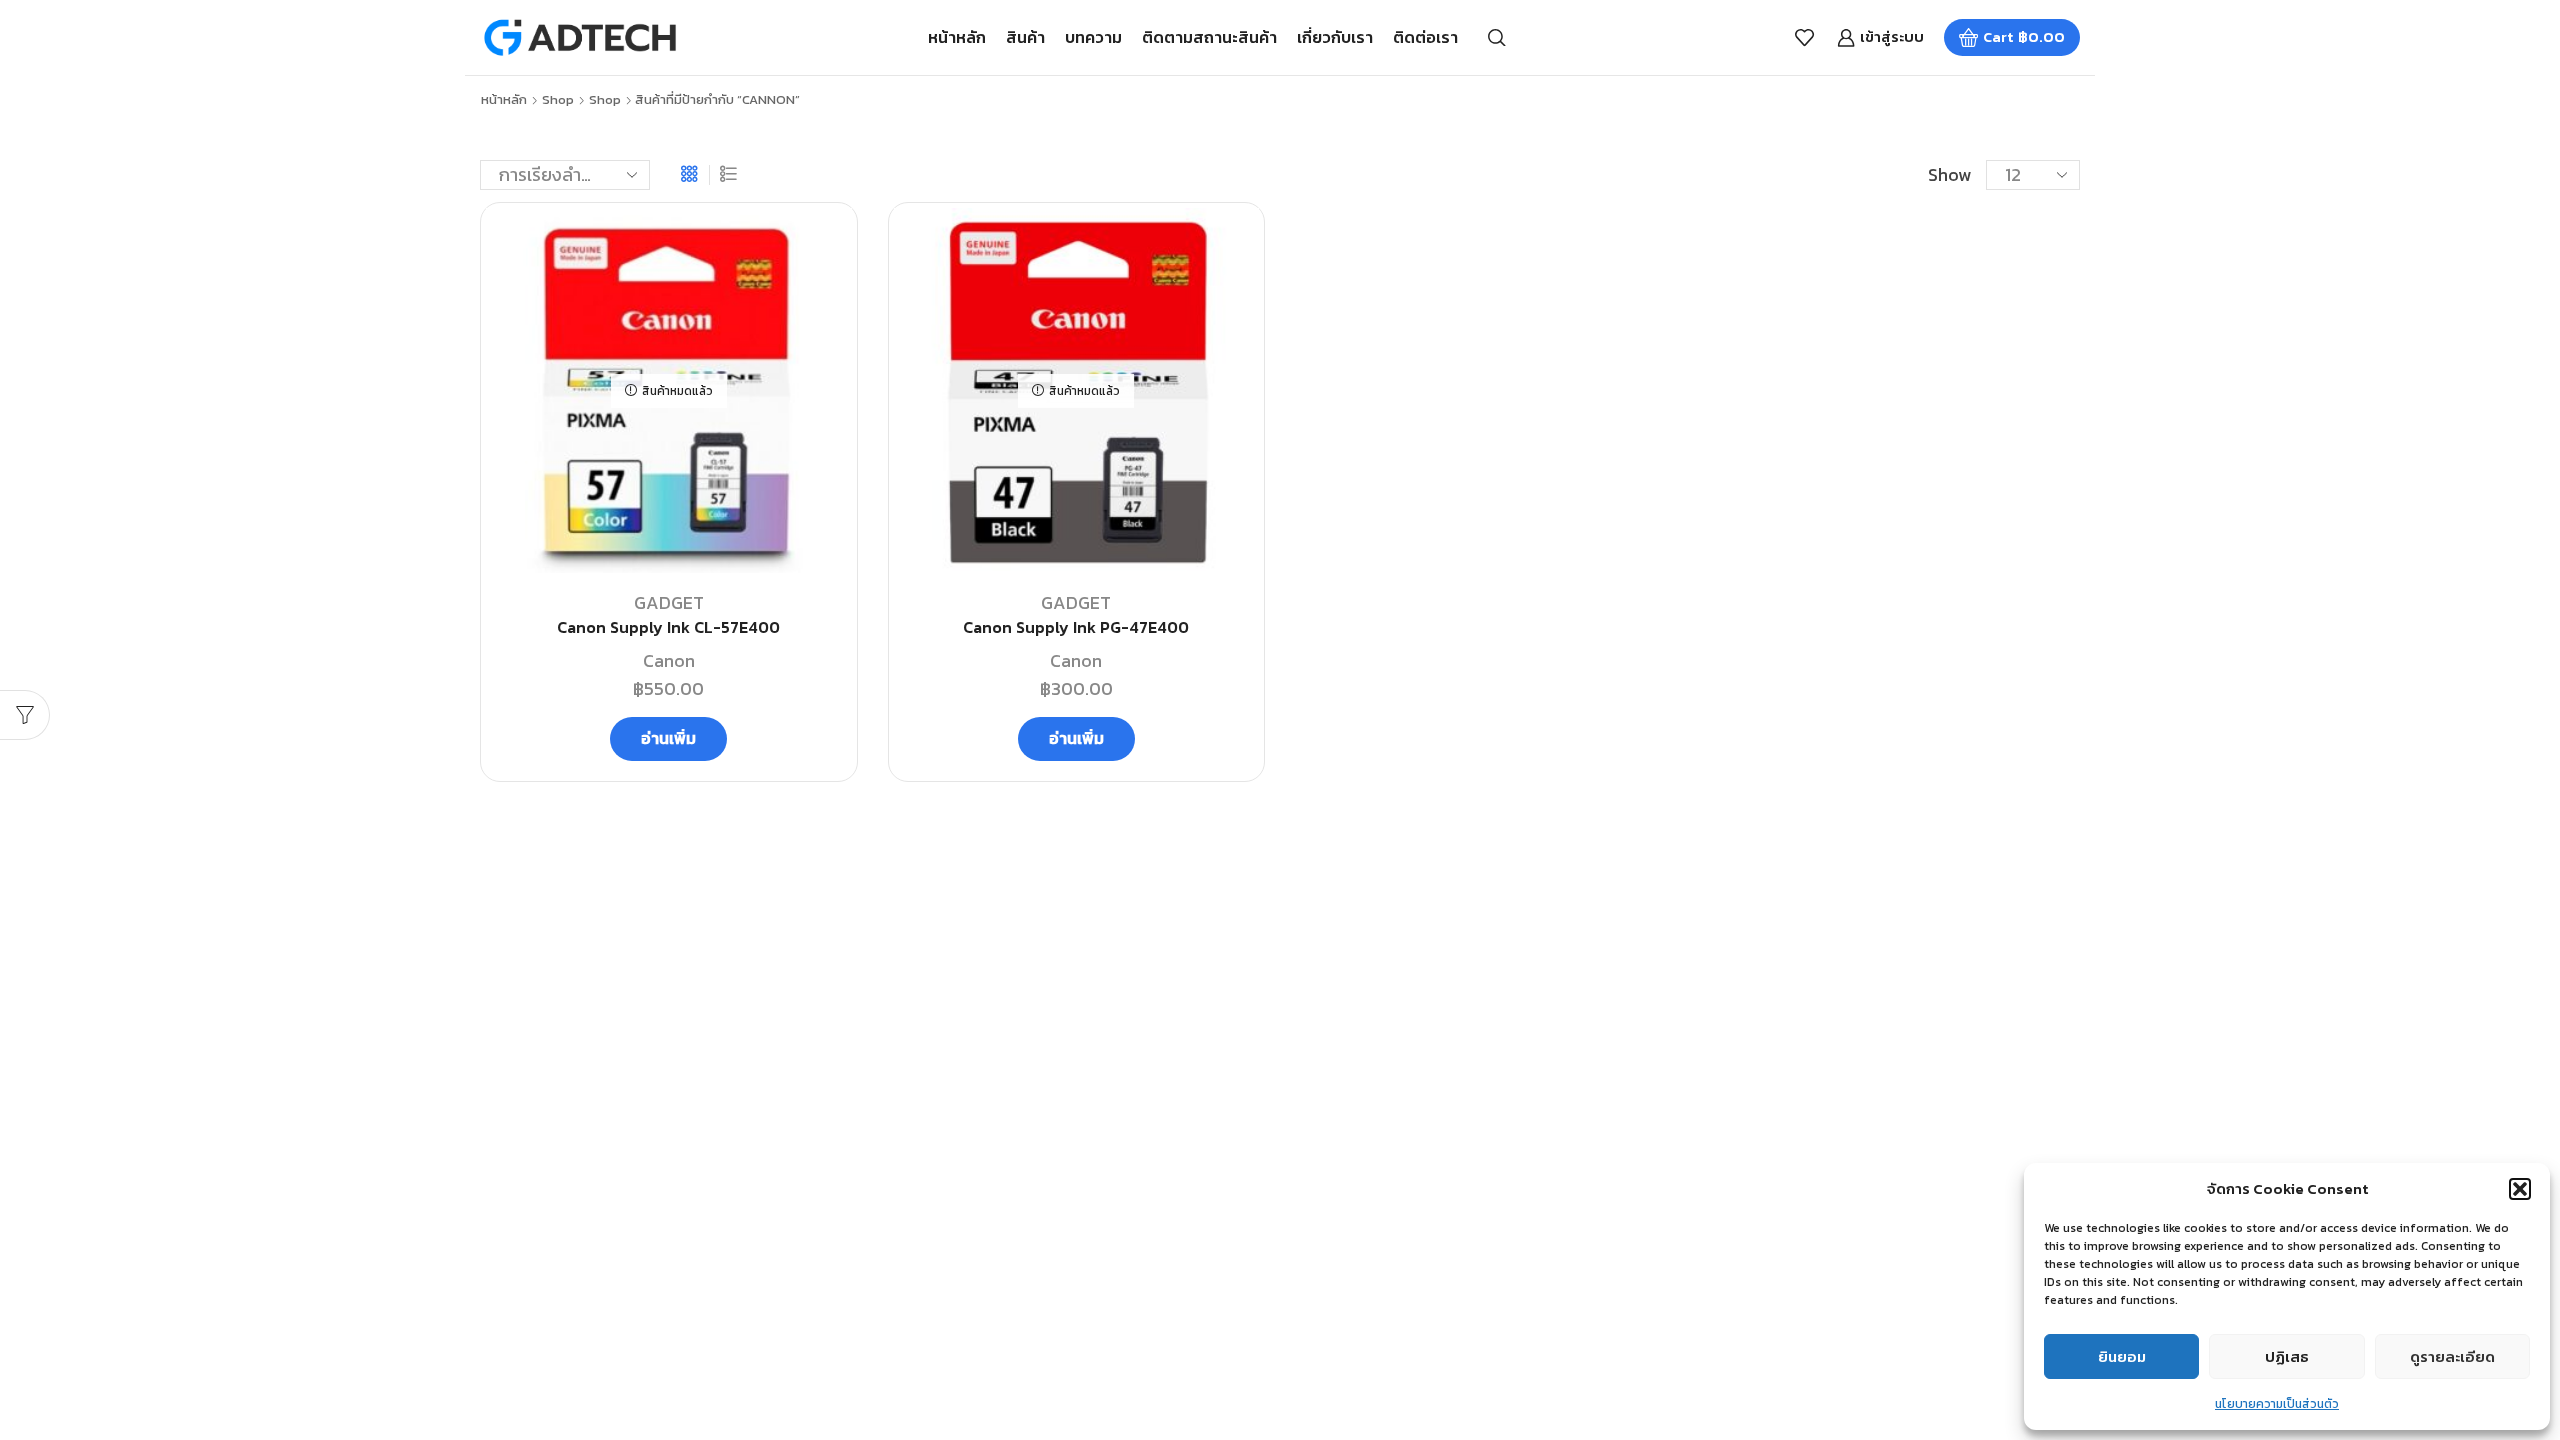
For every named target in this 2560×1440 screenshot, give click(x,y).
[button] (2520, 1189)
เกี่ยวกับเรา (1335, 37)
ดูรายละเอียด (2452, 1356)
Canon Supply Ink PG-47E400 (1076, 627)
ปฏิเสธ (2287, 1356)
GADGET (669, 602)
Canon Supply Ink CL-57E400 (668, 627)
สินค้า (1025, 37)
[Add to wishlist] (819, 250)
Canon (669, 660)
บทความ (1093, 37)
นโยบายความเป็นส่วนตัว (2277, 1404)
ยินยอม (2122, 1356)
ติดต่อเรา (1425, 37)
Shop (558, 100)
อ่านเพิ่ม (668, 738)
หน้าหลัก (957, 37)
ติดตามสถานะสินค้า (1209, 37)
